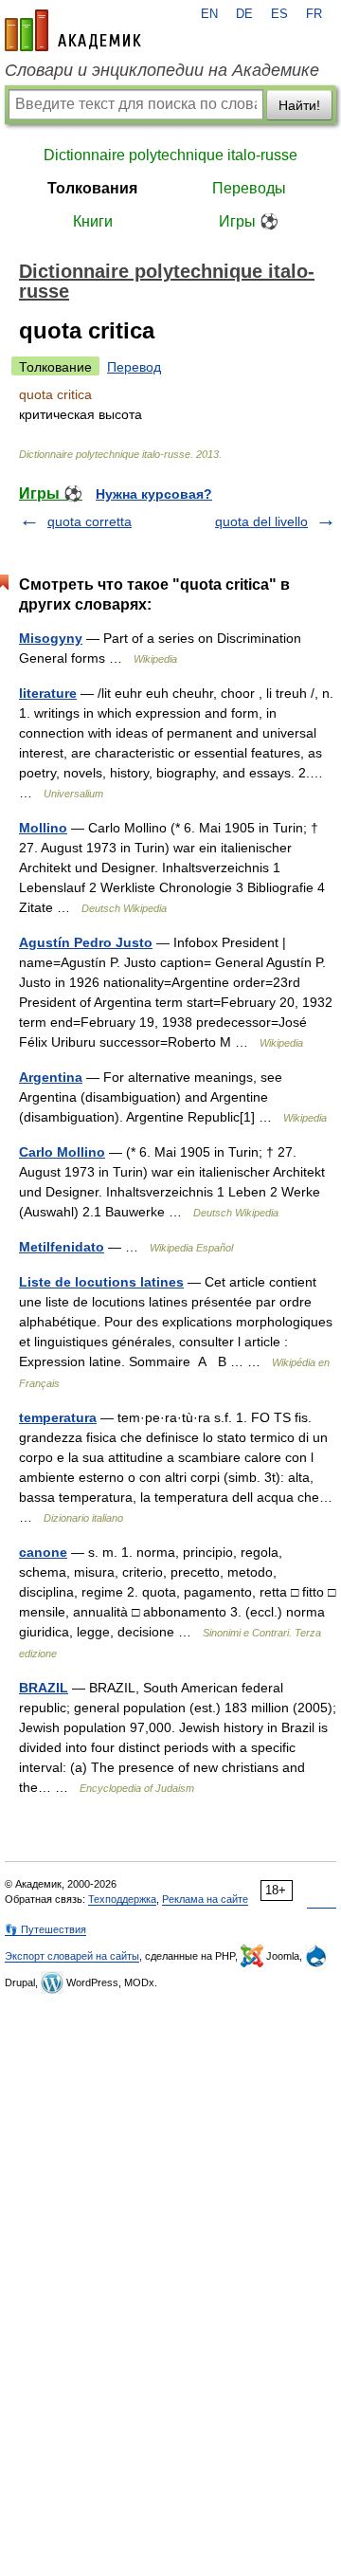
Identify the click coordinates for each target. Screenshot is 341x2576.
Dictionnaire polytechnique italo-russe (170, 155)
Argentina (51, 1077)
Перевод (134, 367)
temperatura (58, 1417)
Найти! (299, 105)
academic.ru (73, 30)
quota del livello (261, 521)
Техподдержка (122, 1899)
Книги (93, 221)
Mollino (43, 828)
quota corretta (90, 521)
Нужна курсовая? (154, 494)
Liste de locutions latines (101, 1282)
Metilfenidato (62, 1247)
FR (314, 14)
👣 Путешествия (45, 1929)
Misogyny (51, 638)
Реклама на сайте (205, 1899)
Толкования (92, 188)
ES (279, 14)
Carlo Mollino (62, 1152)
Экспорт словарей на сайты (72, 1956)
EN (209, 14)
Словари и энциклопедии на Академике (162, 70)
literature (48, 693)
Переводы (249, 188)
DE (244, 14)
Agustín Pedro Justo (86, 942)
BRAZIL (44, 1688)
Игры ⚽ (249, 221)
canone (43, 1552)
